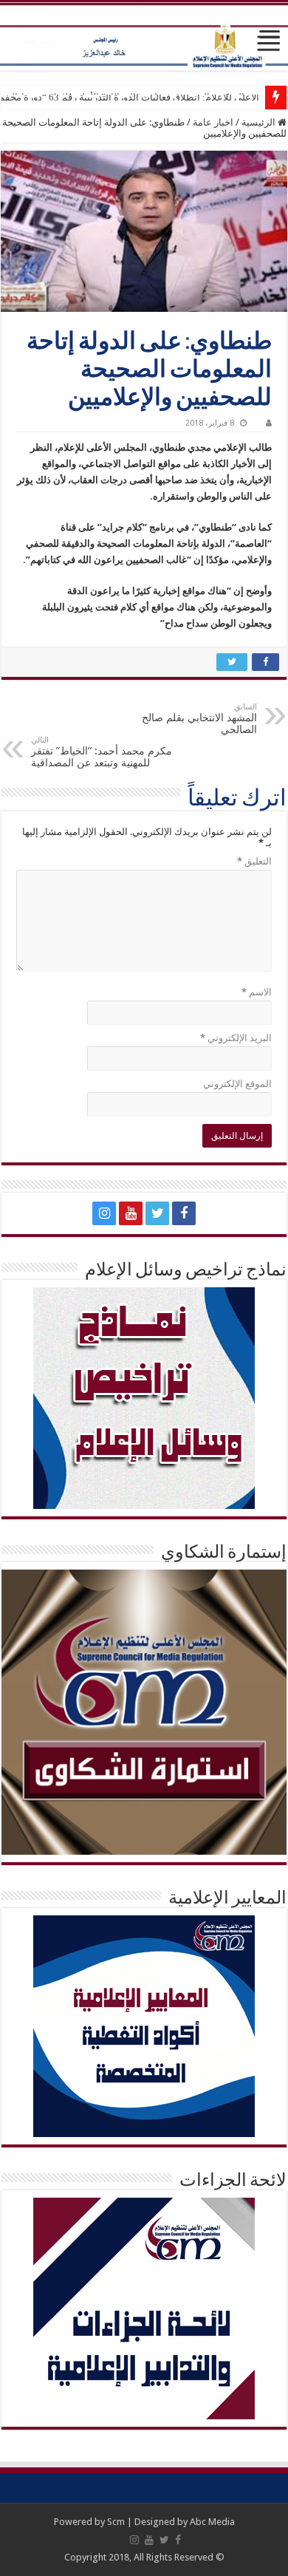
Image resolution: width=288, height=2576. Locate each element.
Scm (116, 2522)
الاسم (257, 992)
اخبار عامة (213, 122)
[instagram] (104, 1213)
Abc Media (212, 2522)
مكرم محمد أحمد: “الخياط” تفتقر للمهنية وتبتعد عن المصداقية (102, 752)
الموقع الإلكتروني (237, 1084)
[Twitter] (157, 1213)
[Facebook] (184, 1213)
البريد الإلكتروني (236, 1038)
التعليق (254, 861)
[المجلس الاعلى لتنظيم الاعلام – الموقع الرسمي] (144, 37)
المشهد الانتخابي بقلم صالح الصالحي (199, 719)
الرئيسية (260, 122)
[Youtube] (131, 1213)
